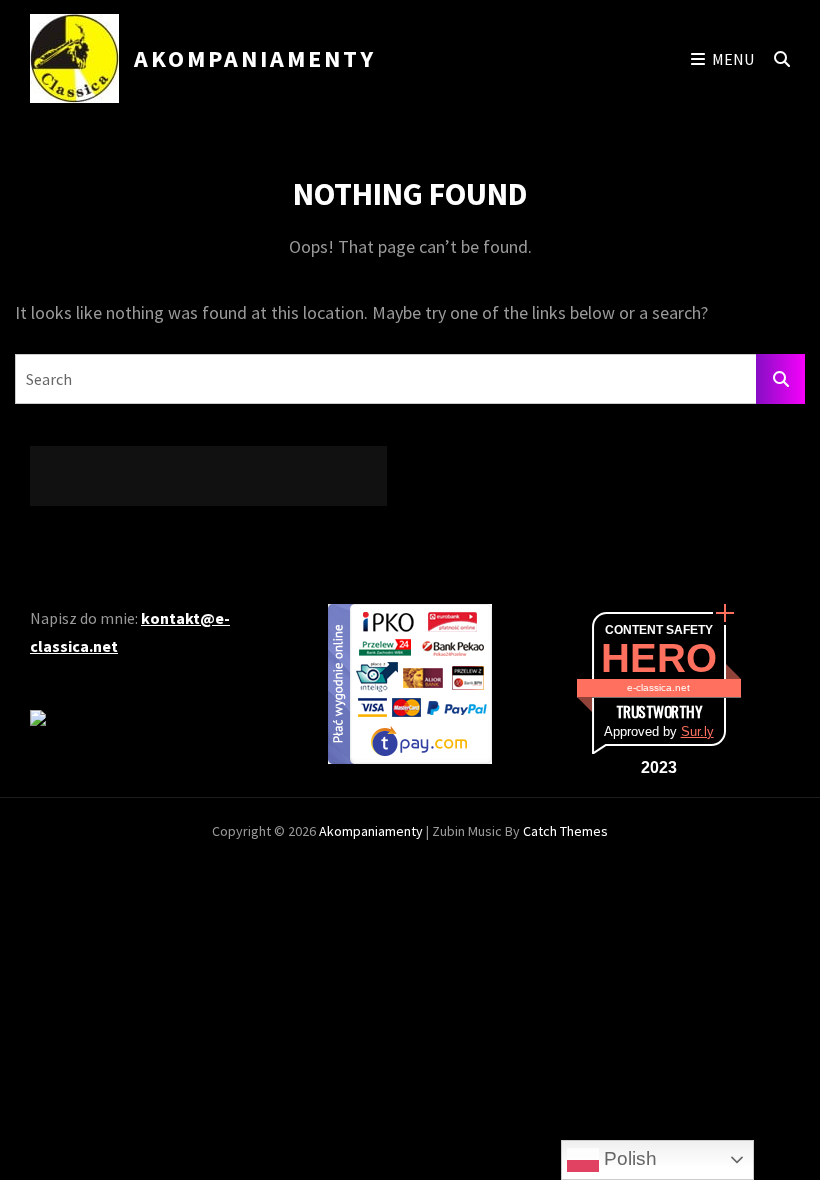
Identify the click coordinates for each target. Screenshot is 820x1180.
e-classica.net (658, 687)
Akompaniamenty (255, 58)
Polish (628, 1158)
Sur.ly (697, 731)
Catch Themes (565, 831)
